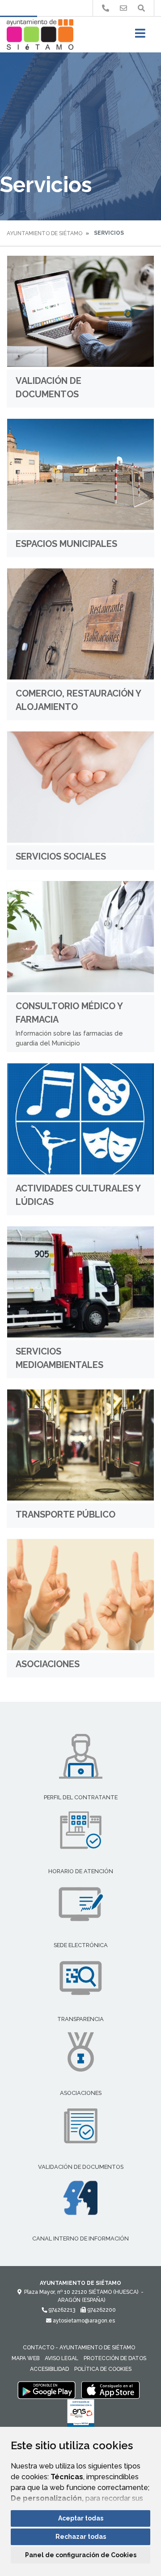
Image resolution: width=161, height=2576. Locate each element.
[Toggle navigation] (140, 36)
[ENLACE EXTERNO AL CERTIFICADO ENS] (81, 2415)
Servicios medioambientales (59, 1358)
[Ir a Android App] (47, 2390)
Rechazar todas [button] (81, 2537)
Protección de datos (115, 2358)
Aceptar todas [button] (81, 2518)
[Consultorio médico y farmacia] (80, 937)
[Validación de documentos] (80, 311)
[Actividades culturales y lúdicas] (80, 1119)
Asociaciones (48, 1664)
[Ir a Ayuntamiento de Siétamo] (40, 34)
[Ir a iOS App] (110, 2390)
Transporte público (66, 1514)
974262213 (61, 2310)
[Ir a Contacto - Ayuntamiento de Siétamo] (123, 8)
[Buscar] (141, 8)
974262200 (101, 2310)
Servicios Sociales (61, 856)
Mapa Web (25, 2358)
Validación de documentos (49, 387)
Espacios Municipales (66, 544)
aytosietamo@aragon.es (83, 2321)
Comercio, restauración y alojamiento (78, 700)
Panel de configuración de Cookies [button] (81, 2555)
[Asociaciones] (80, 1595)
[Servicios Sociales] (80, 787)
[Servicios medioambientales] (80, 1282)
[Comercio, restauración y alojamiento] (80, 624)
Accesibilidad (49, 2369)
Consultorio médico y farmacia (69, 1013)
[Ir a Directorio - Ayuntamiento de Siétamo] (106, 8)
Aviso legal (61, 2358)
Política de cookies (103, 2369)
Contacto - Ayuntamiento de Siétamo (79, 2348)
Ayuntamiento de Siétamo (44, 233)
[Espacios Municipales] (80, 474)
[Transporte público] (80, 1445)
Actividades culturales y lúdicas (78, 1195)
